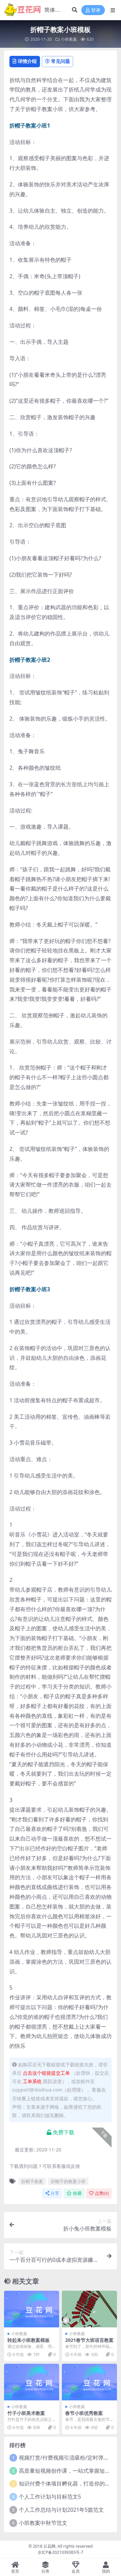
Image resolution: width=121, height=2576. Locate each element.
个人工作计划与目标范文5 (50, 2497)
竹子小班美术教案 (26, 2413)
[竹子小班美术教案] (32, 2382)
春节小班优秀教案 (84, 2413)
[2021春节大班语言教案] (89, 2309)
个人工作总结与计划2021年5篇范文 (61, 2510)
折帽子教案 (32, 2181)
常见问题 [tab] (61, 61)
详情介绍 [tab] (27, 61)
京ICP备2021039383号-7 (61, 2552)
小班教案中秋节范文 (43, 2523)
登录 (96, 10)
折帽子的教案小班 (68, 2181)
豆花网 (49, 2546)
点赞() (102, 2193)
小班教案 (69, 39)
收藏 (77, 2193)
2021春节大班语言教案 (89, 2340)
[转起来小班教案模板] (32, 2309)
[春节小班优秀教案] (89, 2382)
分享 (55, 2193)
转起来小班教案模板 (29, 2340)
